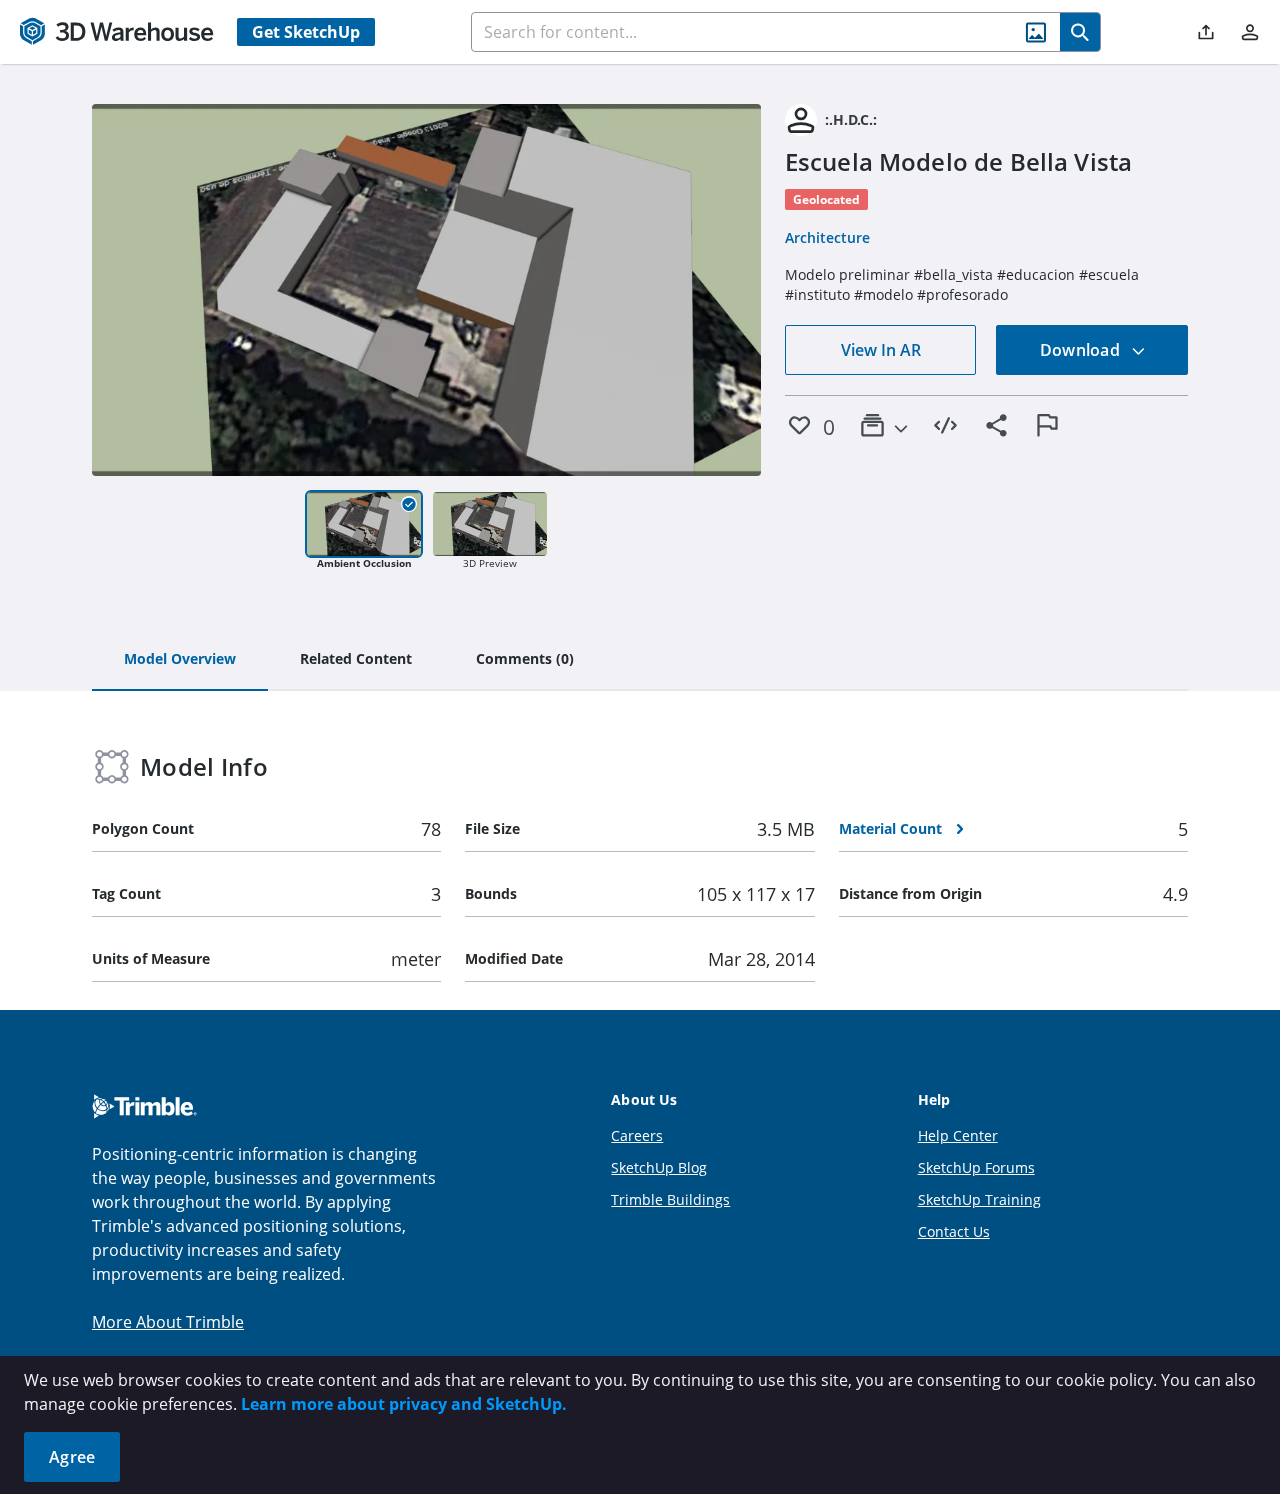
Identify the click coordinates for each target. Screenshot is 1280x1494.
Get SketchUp (306, 32)
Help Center (958, 1135)
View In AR (881, 350)
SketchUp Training (979, 1199)
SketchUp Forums (976, 1167)
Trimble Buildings (670, 1199)
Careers (637, 1135)
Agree (72, 1457)
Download (1082, 350)
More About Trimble (168, 1322)
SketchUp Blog (659, 1167)
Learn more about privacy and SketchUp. (404, 1404)
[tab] (180, 660)
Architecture (827, 237)
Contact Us (954, 1231)
